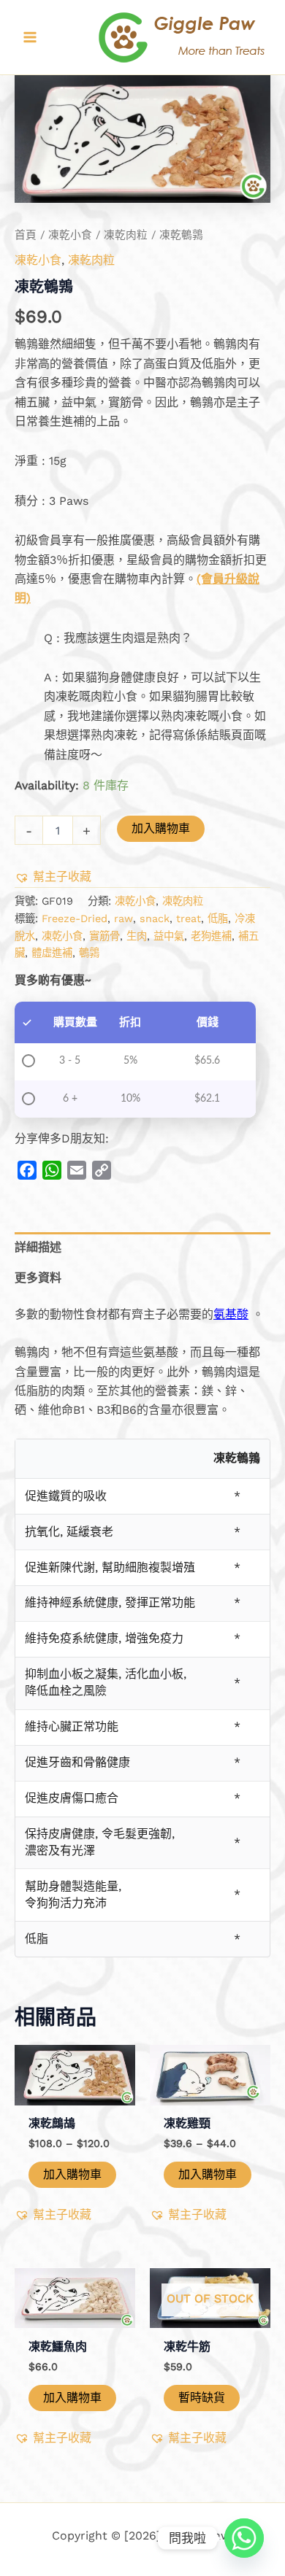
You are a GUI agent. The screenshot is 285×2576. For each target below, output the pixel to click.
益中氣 (169, 936)
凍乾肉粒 (126, 235)
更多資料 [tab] (38, 1278)
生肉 (137, 936)
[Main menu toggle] (30, 37)
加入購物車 (161, 828)
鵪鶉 (89, 953)
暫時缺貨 (202, 2398)
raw (123, 918)
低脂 (218, 918)
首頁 (26, 235)
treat (189, 918)
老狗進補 (211, 936)
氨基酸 (231, 1314)
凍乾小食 (70, 235)
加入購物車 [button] (72, 2174)
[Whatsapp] (244, 2538)
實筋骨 (104, 936)
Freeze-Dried (75, 918)
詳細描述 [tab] (38, 1247)
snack (155, 918)
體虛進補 (52, 953)
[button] (53, 877)
